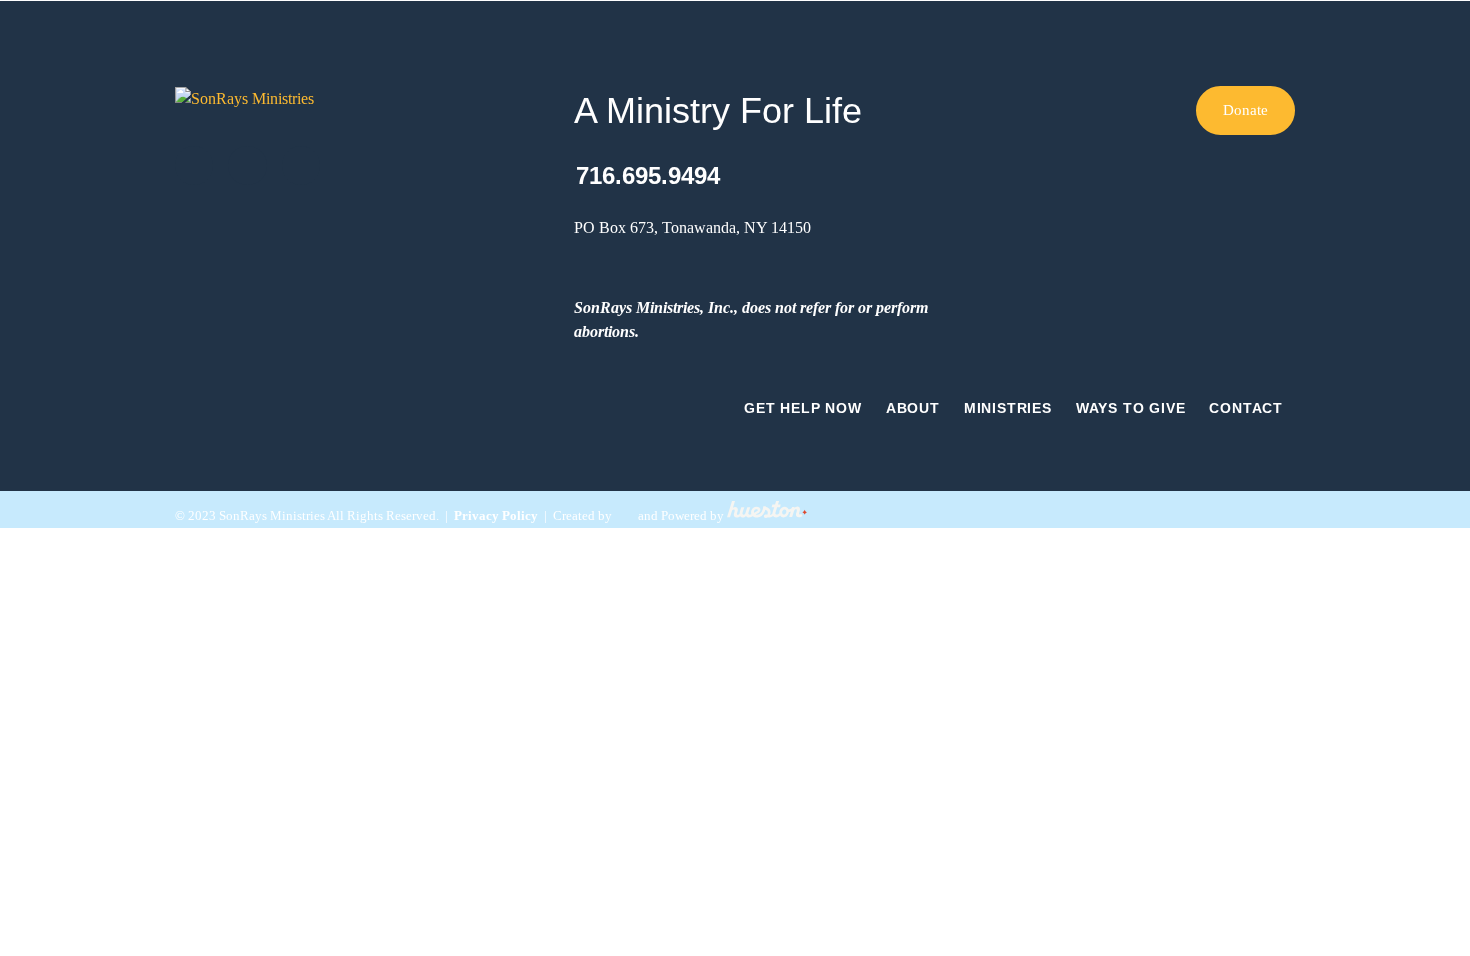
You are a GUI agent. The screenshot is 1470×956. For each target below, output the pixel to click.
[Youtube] (301, 165)
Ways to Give (1131, 408)
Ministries (1008, 408)
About (913, 408)
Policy (518, 516)
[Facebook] (247, 165)
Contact (1246, 408)
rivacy (480, 516)
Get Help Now (803, 408)
